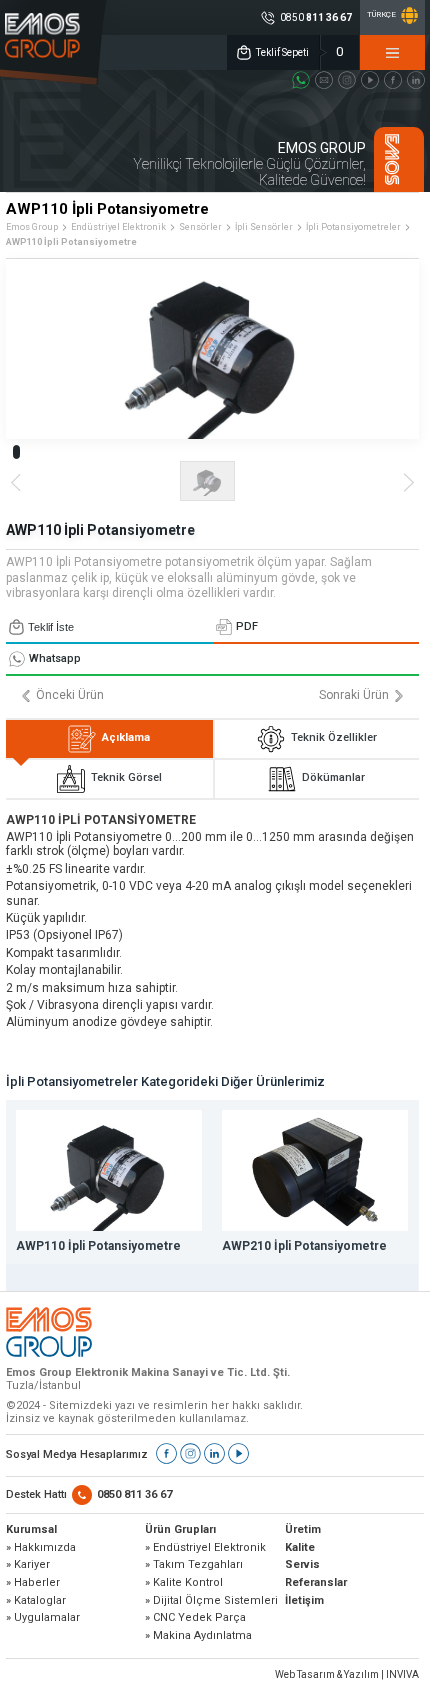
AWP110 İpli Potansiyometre (71, 242)
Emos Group (32, 227)
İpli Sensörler (264, 227)
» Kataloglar (36, 1601)
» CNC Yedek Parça (195, 1618)
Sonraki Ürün (354, 695)
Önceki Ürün (70, 695)
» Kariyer (28, 1565)
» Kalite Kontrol (184, 1583)
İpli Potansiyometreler (353, 227)
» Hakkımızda (41, 1548)
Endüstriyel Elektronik (118, 227)
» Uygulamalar (43, 1618)
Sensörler (200, 227)
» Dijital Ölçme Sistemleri (211, 1601)
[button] (16, 452)
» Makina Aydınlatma (198, 1636)
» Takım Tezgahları (194, 1565)
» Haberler (33, 1583)
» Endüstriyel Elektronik (205, 1548)
